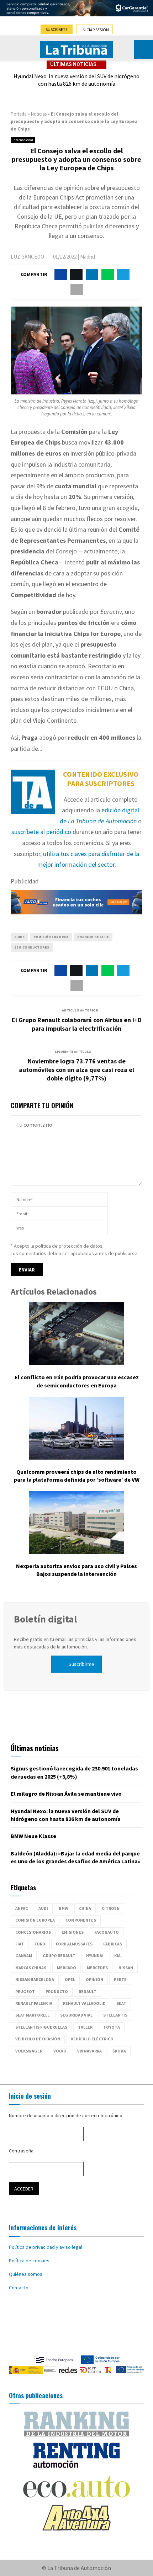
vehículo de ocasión (38, 2039)
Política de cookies (29, 2261)
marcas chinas (31, 1968)
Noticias (39, 114)
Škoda (119, 2051)
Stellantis (115, 2015)
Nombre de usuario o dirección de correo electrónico (66, 2115)
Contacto (19, 2288)
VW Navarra (89, 2051)
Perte (120, 1979)
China (85, 1908)
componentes (81, 1920)
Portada (19, 114)
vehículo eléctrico (92, 2039)
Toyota (112, 2027)
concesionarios (33, 1932)
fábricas (113, 1944)
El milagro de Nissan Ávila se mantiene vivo (66, 1794)
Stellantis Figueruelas (41, 2027)
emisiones (73, 1932)
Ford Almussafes (74, 1944)
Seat (121, 2003)
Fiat (20, 1944)
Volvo (60, 2051)
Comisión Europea (51, 937)
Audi (43, 1908)
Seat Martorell (32, 2015)
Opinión (94, 1979)
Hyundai (95, 1956)
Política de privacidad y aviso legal (46, 2247)
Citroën (111, 1908)
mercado (67, 1968)
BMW (64, 1908)
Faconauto (107, 1932)
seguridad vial (76, 2015)
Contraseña (21, 2151)
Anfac (22, 1908)
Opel (70, 1979)
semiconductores (32, 947)
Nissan (126, 1968)
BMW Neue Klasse (33, 1836)
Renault (88, 1991)
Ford (40, 1944)
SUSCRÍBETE (57, 29)
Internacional (23, 140)
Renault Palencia (34, 2003)
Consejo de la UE (93, 937)
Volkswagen (29, 2051)
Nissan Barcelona (35, 1979)
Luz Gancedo (27, 257)
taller (85, 2027)
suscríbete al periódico (41, 832)
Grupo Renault (59, 1956)
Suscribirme (81, 1664)
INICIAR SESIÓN (95, 30)
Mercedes (97, 1968)
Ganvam (24, 1956)
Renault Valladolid (84, 2003)
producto (57, 1991)
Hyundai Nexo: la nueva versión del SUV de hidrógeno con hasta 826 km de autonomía (76, 80)
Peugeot (25, 1991)
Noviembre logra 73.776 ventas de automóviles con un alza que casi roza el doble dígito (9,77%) (76, 1070)
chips (19, 937)
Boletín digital (45, 1619)
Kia (117, 1956)
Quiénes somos (26, 2274)
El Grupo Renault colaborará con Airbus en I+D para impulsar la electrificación (77, 1024)
